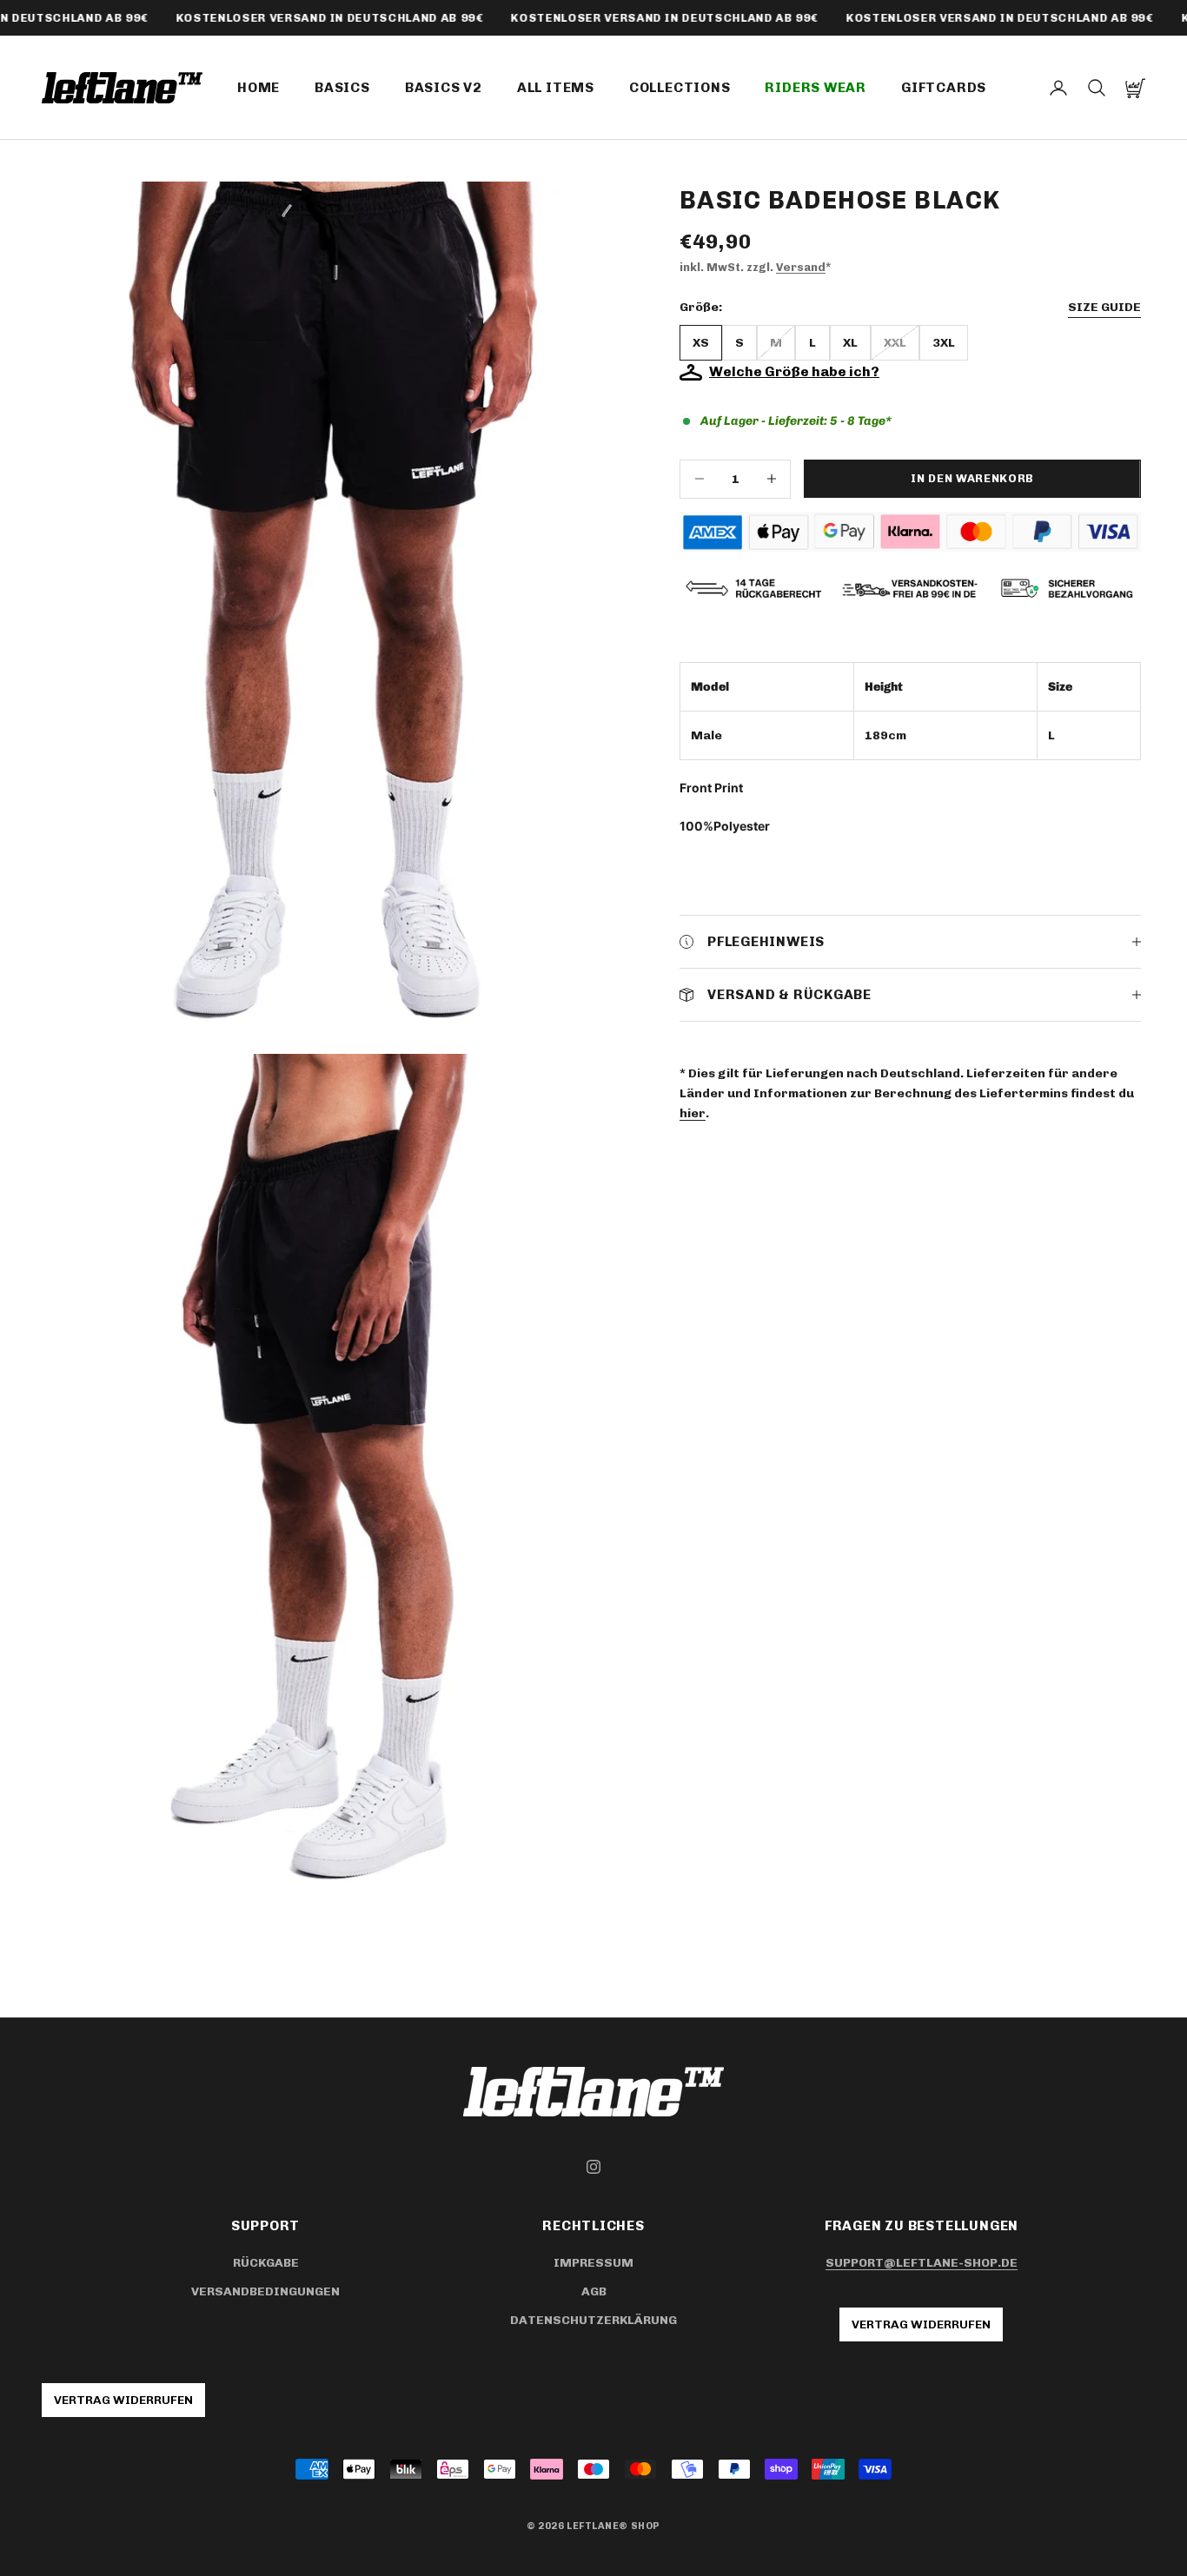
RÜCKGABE (266, 2263)
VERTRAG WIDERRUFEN (921, 2324)
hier (693, 1114)
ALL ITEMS (556, 87)
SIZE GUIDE (1104, 308)
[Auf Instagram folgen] (593, 2167)
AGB (594, 2291)
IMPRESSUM (593, 2263)
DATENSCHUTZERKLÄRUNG (593, 2320)
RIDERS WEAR (816, 87)
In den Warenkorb (972, 479)
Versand (801, 267)
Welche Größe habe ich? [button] (794, 372)
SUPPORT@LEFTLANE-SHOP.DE (922, 2263)
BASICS (342, 87)
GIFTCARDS (944, 87)
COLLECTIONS (680, 87)
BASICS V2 (444, 87)
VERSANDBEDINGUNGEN (265, 2291)
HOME (259, 87)
